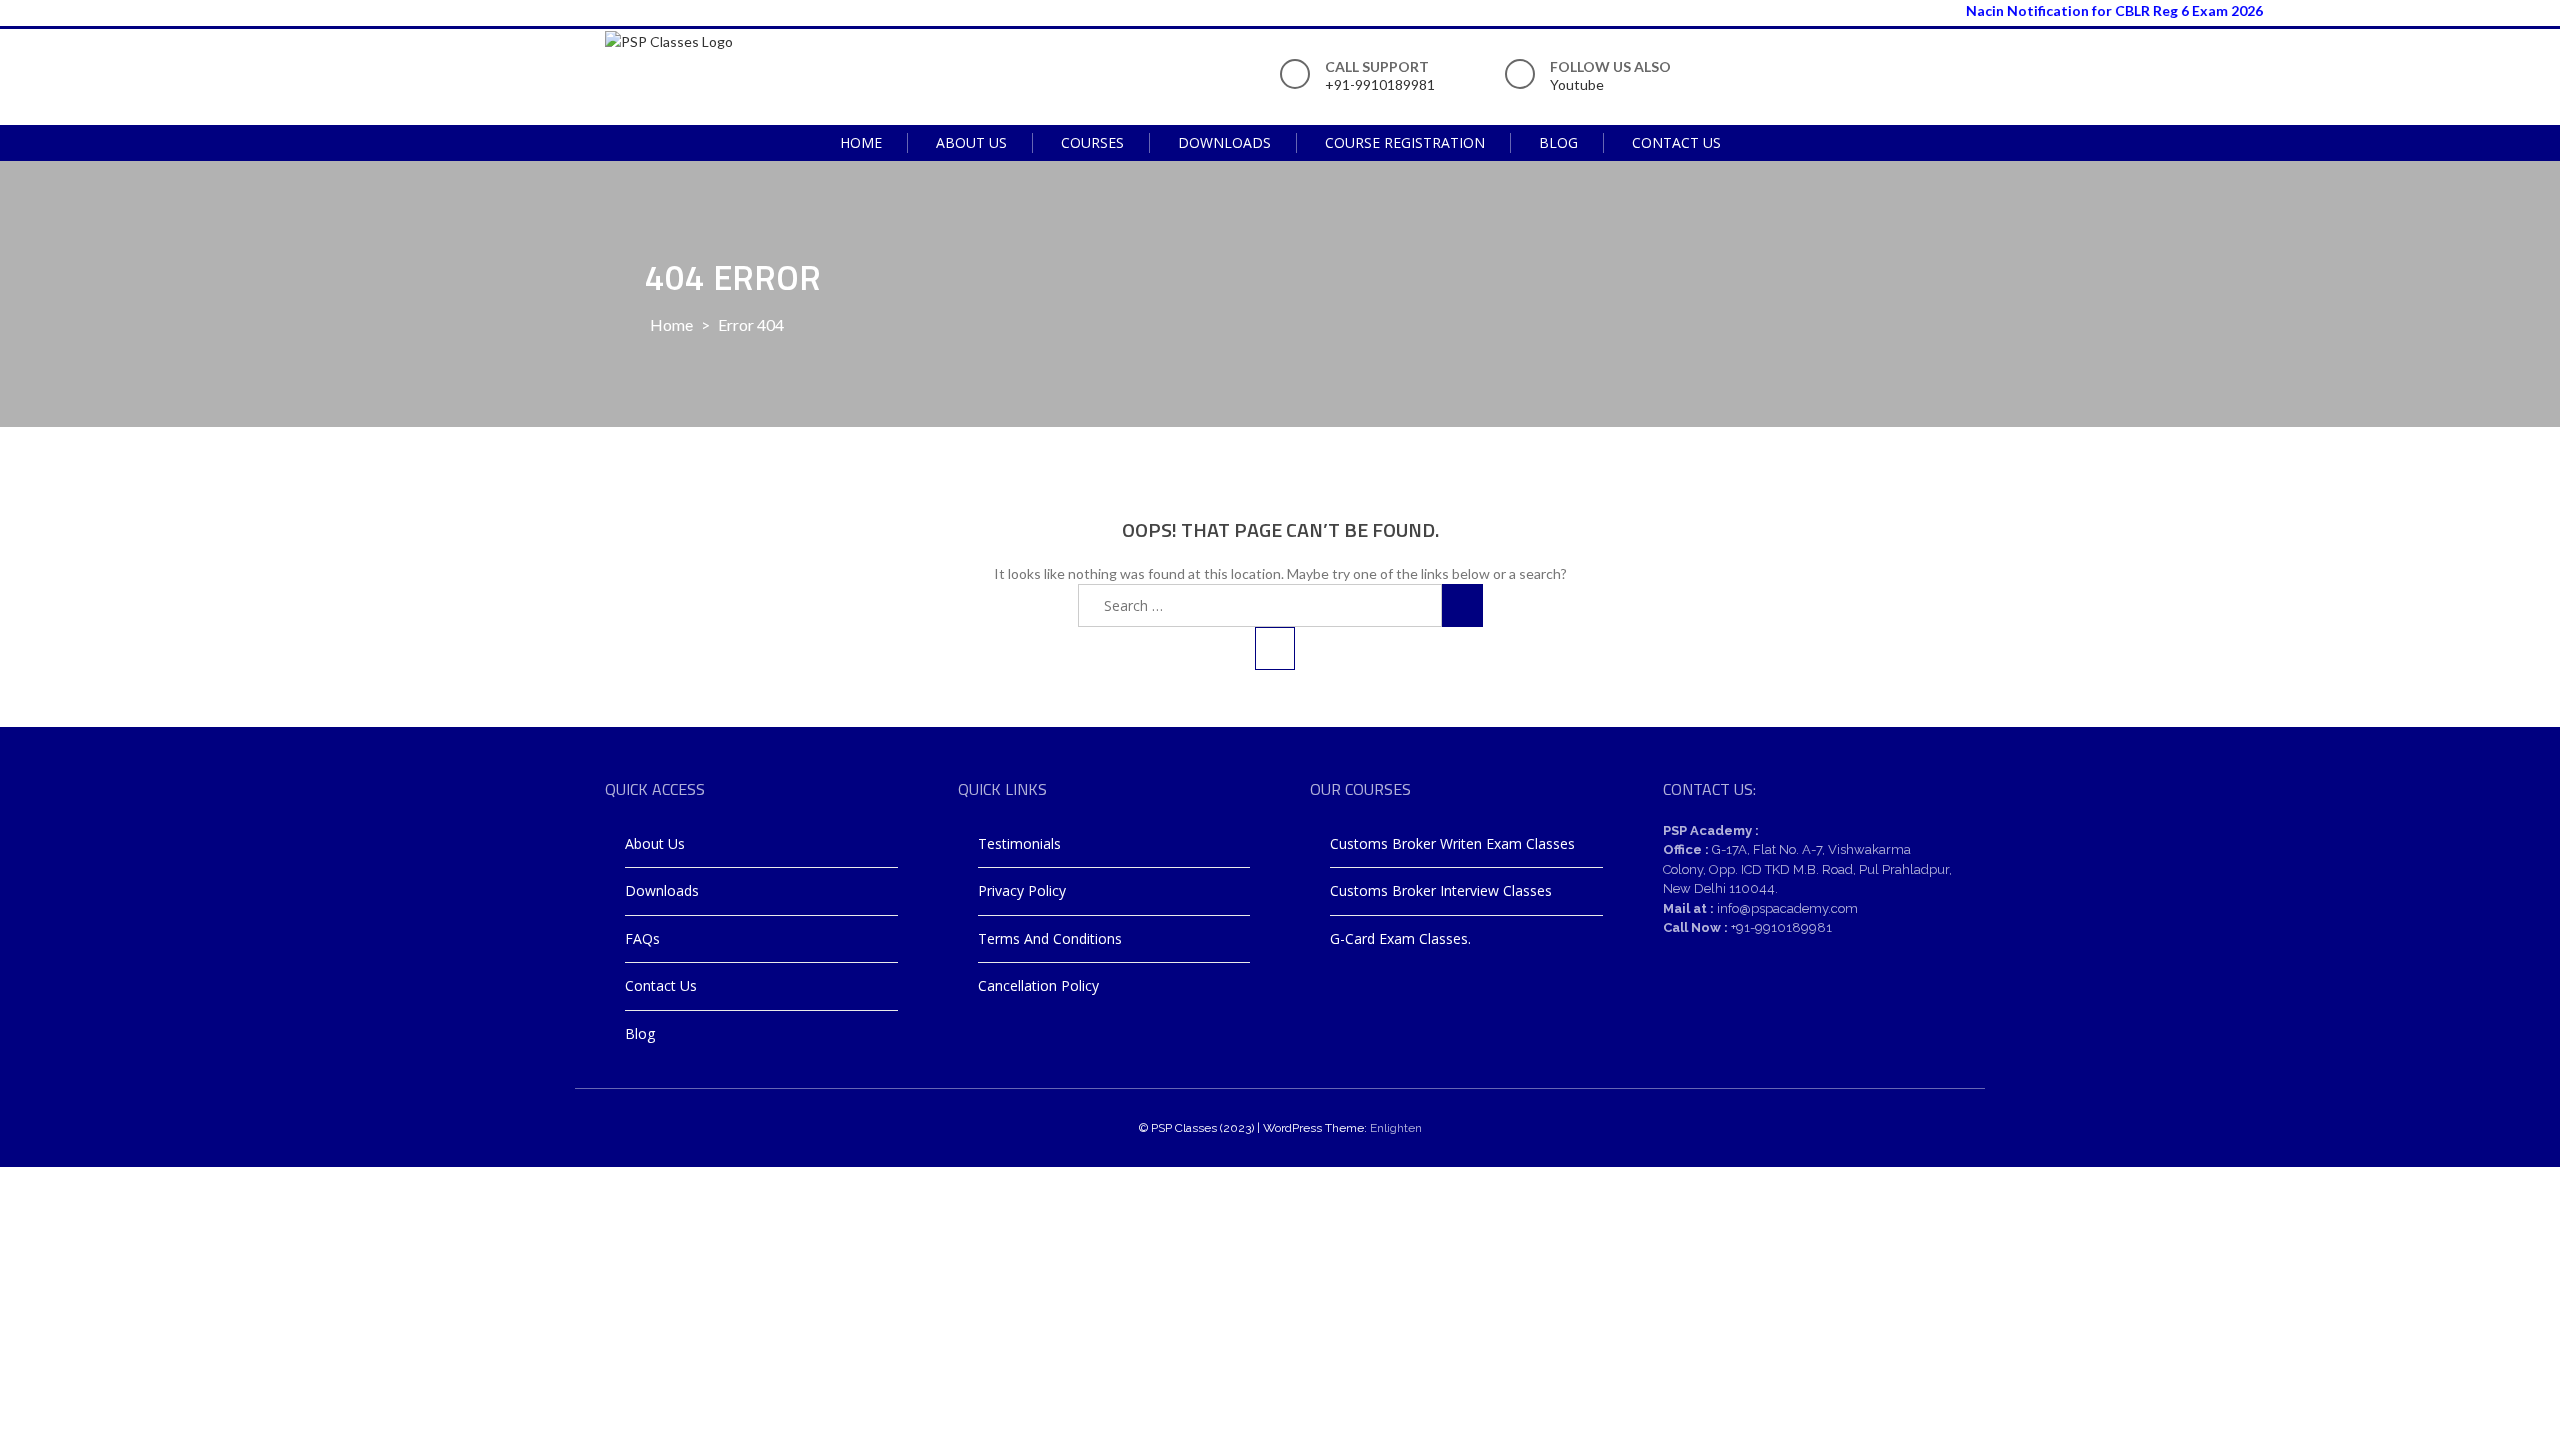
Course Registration (1405, 142)
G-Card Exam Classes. (1400, 938)
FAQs (642, 938)
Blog (1558, 142)
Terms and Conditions (1050, 938)
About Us (971, 142)
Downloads (1224, 142)
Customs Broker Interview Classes (1441, 890)
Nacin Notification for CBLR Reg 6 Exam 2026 (2087, 10)
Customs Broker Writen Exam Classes (1452, 843)
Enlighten (1396, 1128)
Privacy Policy (1022, 890)
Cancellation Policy (1038, 985)
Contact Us (1676, 142)
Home (861, 142)
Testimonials (1019, 843)
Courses (1092, 142)
